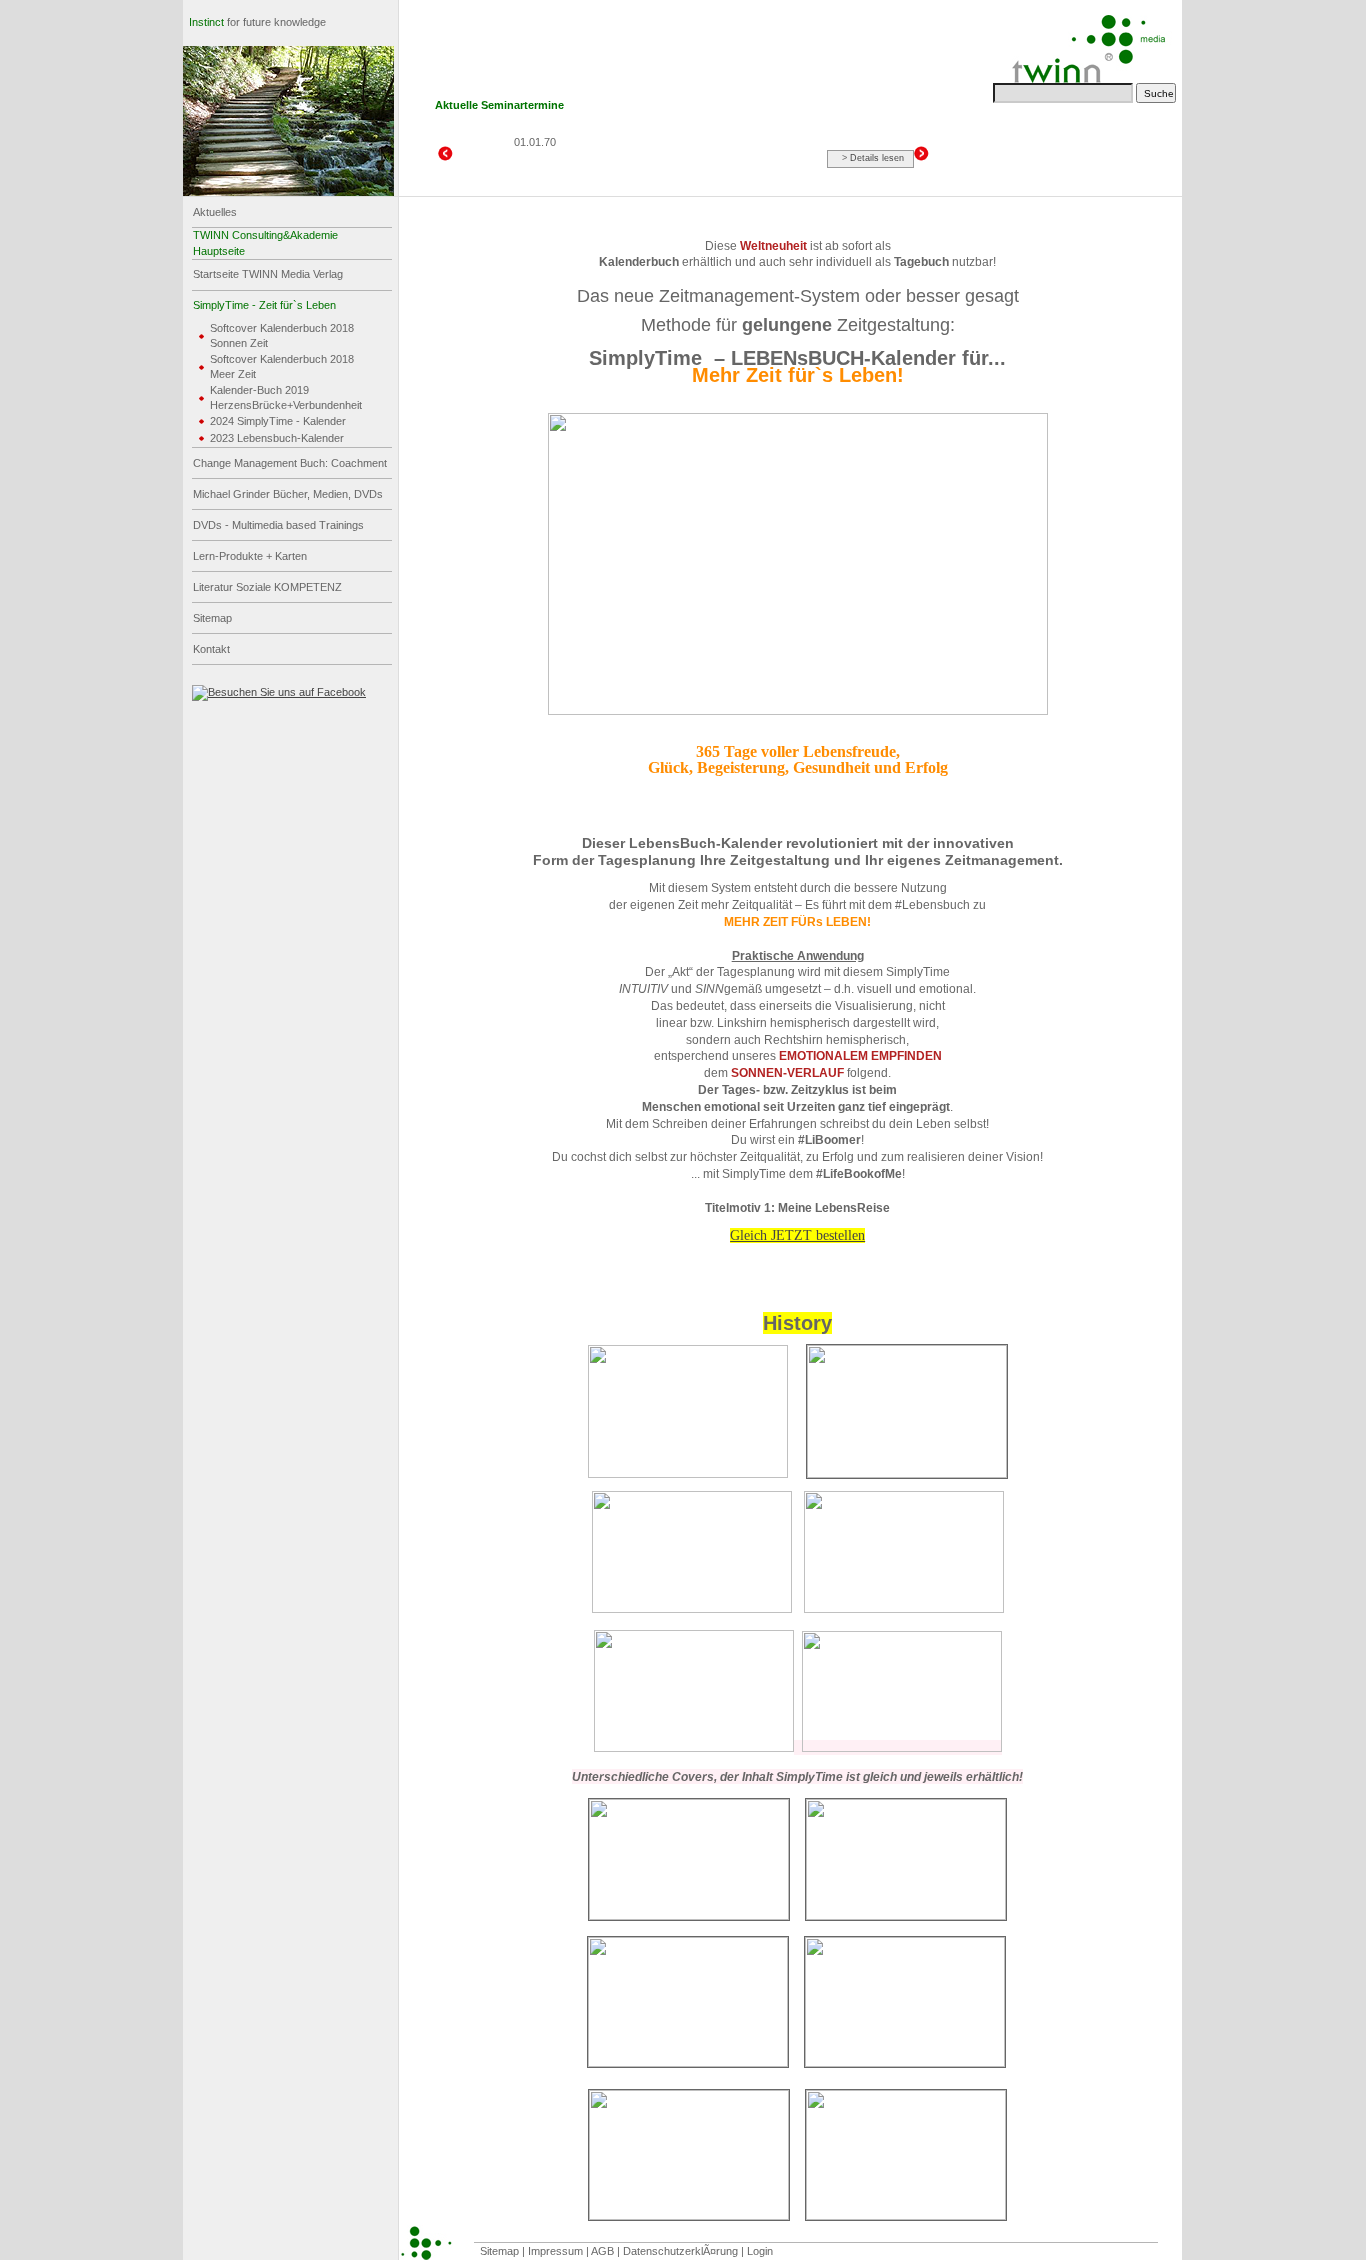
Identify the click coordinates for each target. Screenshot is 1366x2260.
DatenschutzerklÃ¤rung (682, 2251)
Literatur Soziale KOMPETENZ (267, 587)
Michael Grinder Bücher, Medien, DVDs (288, 494)
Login (760, 2251)
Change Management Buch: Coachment (290, 463)
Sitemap (212, 618)
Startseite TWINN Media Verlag (268, 274)
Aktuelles (215, 212)
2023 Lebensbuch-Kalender (277, 438)
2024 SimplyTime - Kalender (278, 421)
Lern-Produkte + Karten (250, 556)
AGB (604, 2251)
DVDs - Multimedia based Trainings (278, 525)
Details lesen (877, 158)
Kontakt (211, 649)
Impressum (557, 2251)
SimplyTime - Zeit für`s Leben (264, 305)
